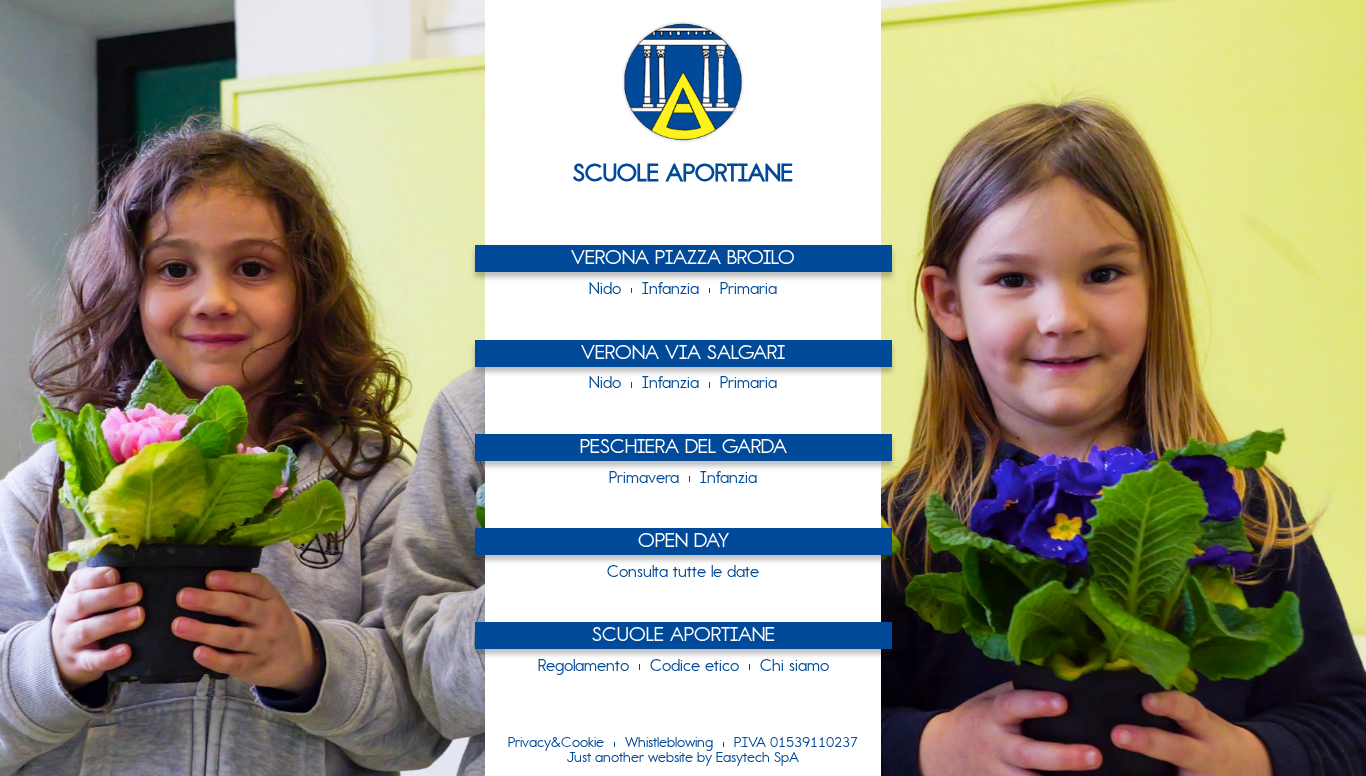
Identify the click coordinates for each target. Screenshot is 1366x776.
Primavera (644, 479)
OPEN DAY (683, 542)
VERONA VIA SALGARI (683, 354)
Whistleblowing (669, 744)
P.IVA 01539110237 (796, 744)
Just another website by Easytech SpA (683, 759)
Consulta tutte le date (683, 573)
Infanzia (670, 290)
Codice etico (694, 667)
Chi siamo (794, 667)
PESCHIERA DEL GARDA (683, 448)
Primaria (748, 290)
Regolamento (583, 667)
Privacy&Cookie (556, 744)
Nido (605, 290)
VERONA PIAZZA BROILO (683, 259)
